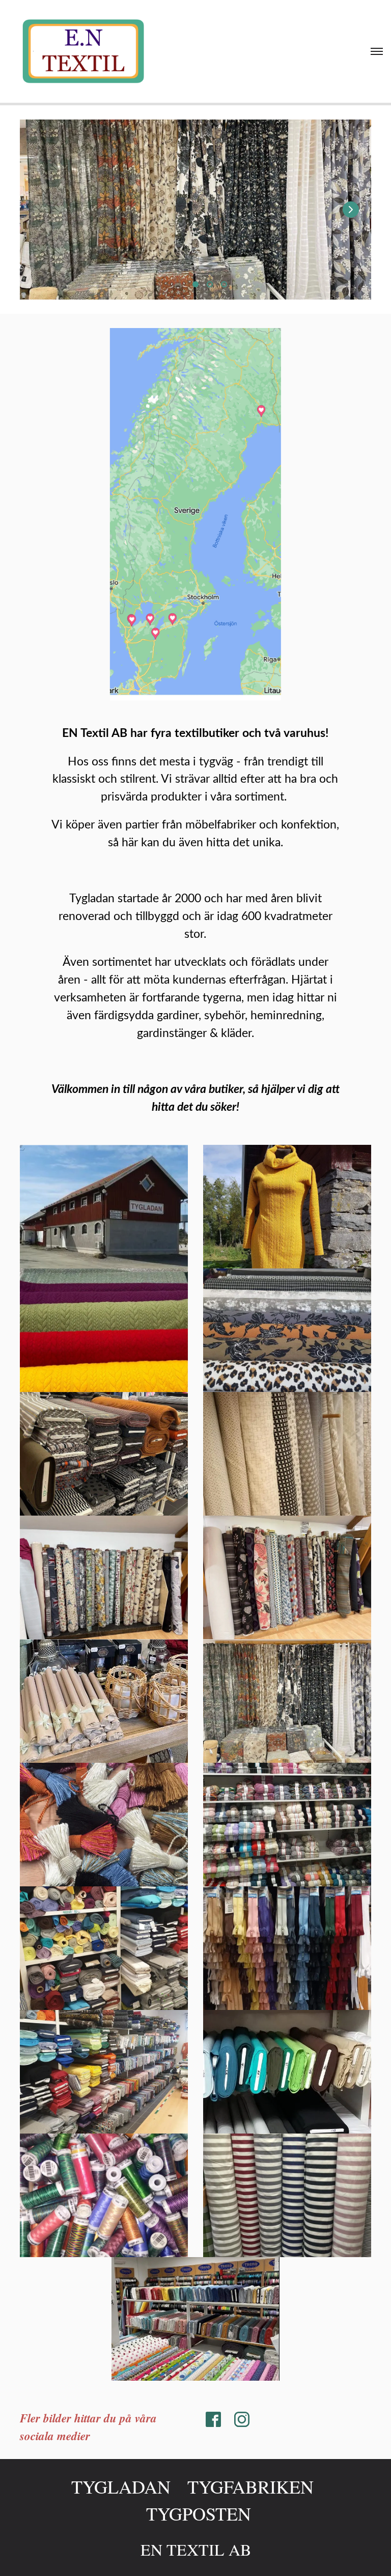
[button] (351, 210)
